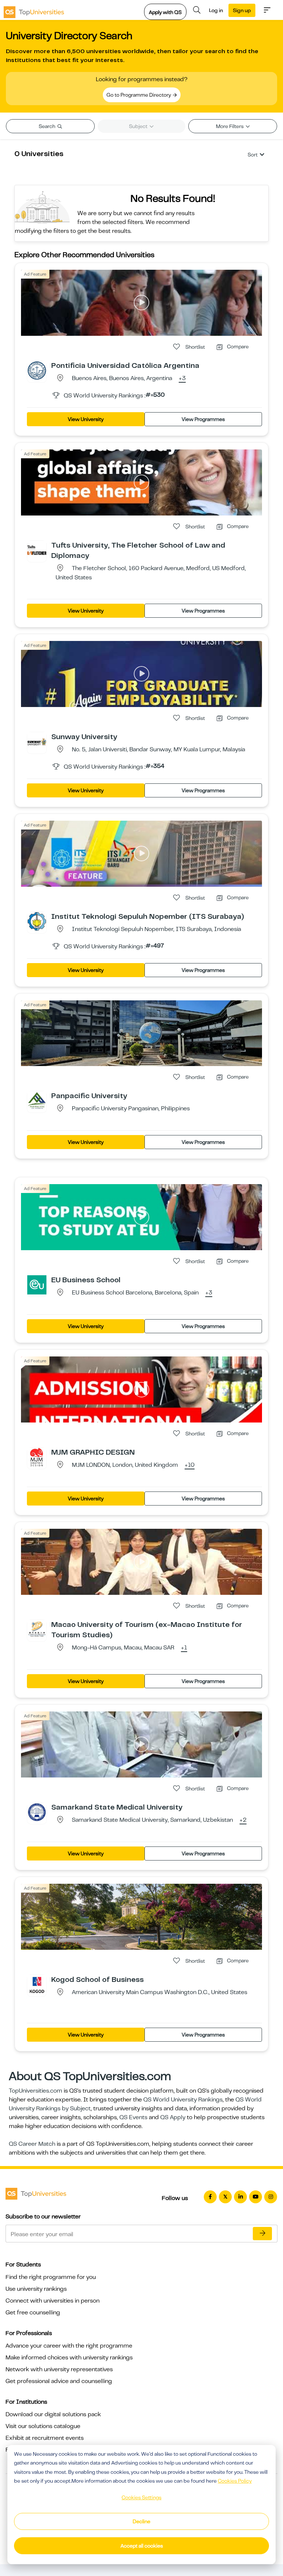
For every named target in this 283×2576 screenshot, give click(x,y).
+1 (184, 1648)
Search (48, 126)
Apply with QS (165, 12)
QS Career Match (32, 2144)
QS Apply (173, 2117)
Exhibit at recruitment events (45, 2438)
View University (86, 419)
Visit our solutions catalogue (43, 2426)
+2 (243, 1820)
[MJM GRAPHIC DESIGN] (37, 1457)
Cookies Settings (141, 2497)
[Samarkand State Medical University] (37, 1812)
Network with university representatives (59, 2369)
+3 (182, 379)
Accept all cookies (142, 2546)
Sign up (242, 10)
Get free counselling (33, 2313)
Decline (141, 2521)
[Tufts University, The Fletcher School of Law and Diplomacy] (37, 550)
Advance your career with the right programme (69, 2346)
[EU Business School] (37, 1284)
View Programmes (203, 419)
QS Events (133, 2117)
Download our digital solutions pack (53, 2414)
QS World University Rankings (183, 2100)
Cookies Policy (235, 2481)
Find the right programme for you (51, 2277)
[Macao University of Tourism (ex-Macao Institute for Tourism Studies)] (37, 1629)
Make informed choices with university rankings (69, 2358)
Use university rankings (36, 2289)
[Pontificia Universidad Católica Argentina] (37, 370)
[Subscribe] (262, 2234)
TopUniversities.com (36, 2091)
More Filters (230, 126)
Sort (253, 155)
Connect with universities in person (53, 2301)
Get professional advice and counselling (59, 2381)
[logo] (34, 10)
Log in (216, 10)
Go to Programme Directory (139, 95)
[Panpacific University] (37, 1100)
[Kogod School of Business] (37, 1984)
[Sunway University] (37, 741)
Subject (139, 126)
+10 (190, 1465)
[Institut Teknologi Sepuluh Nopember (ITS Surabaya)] (37, 921)
